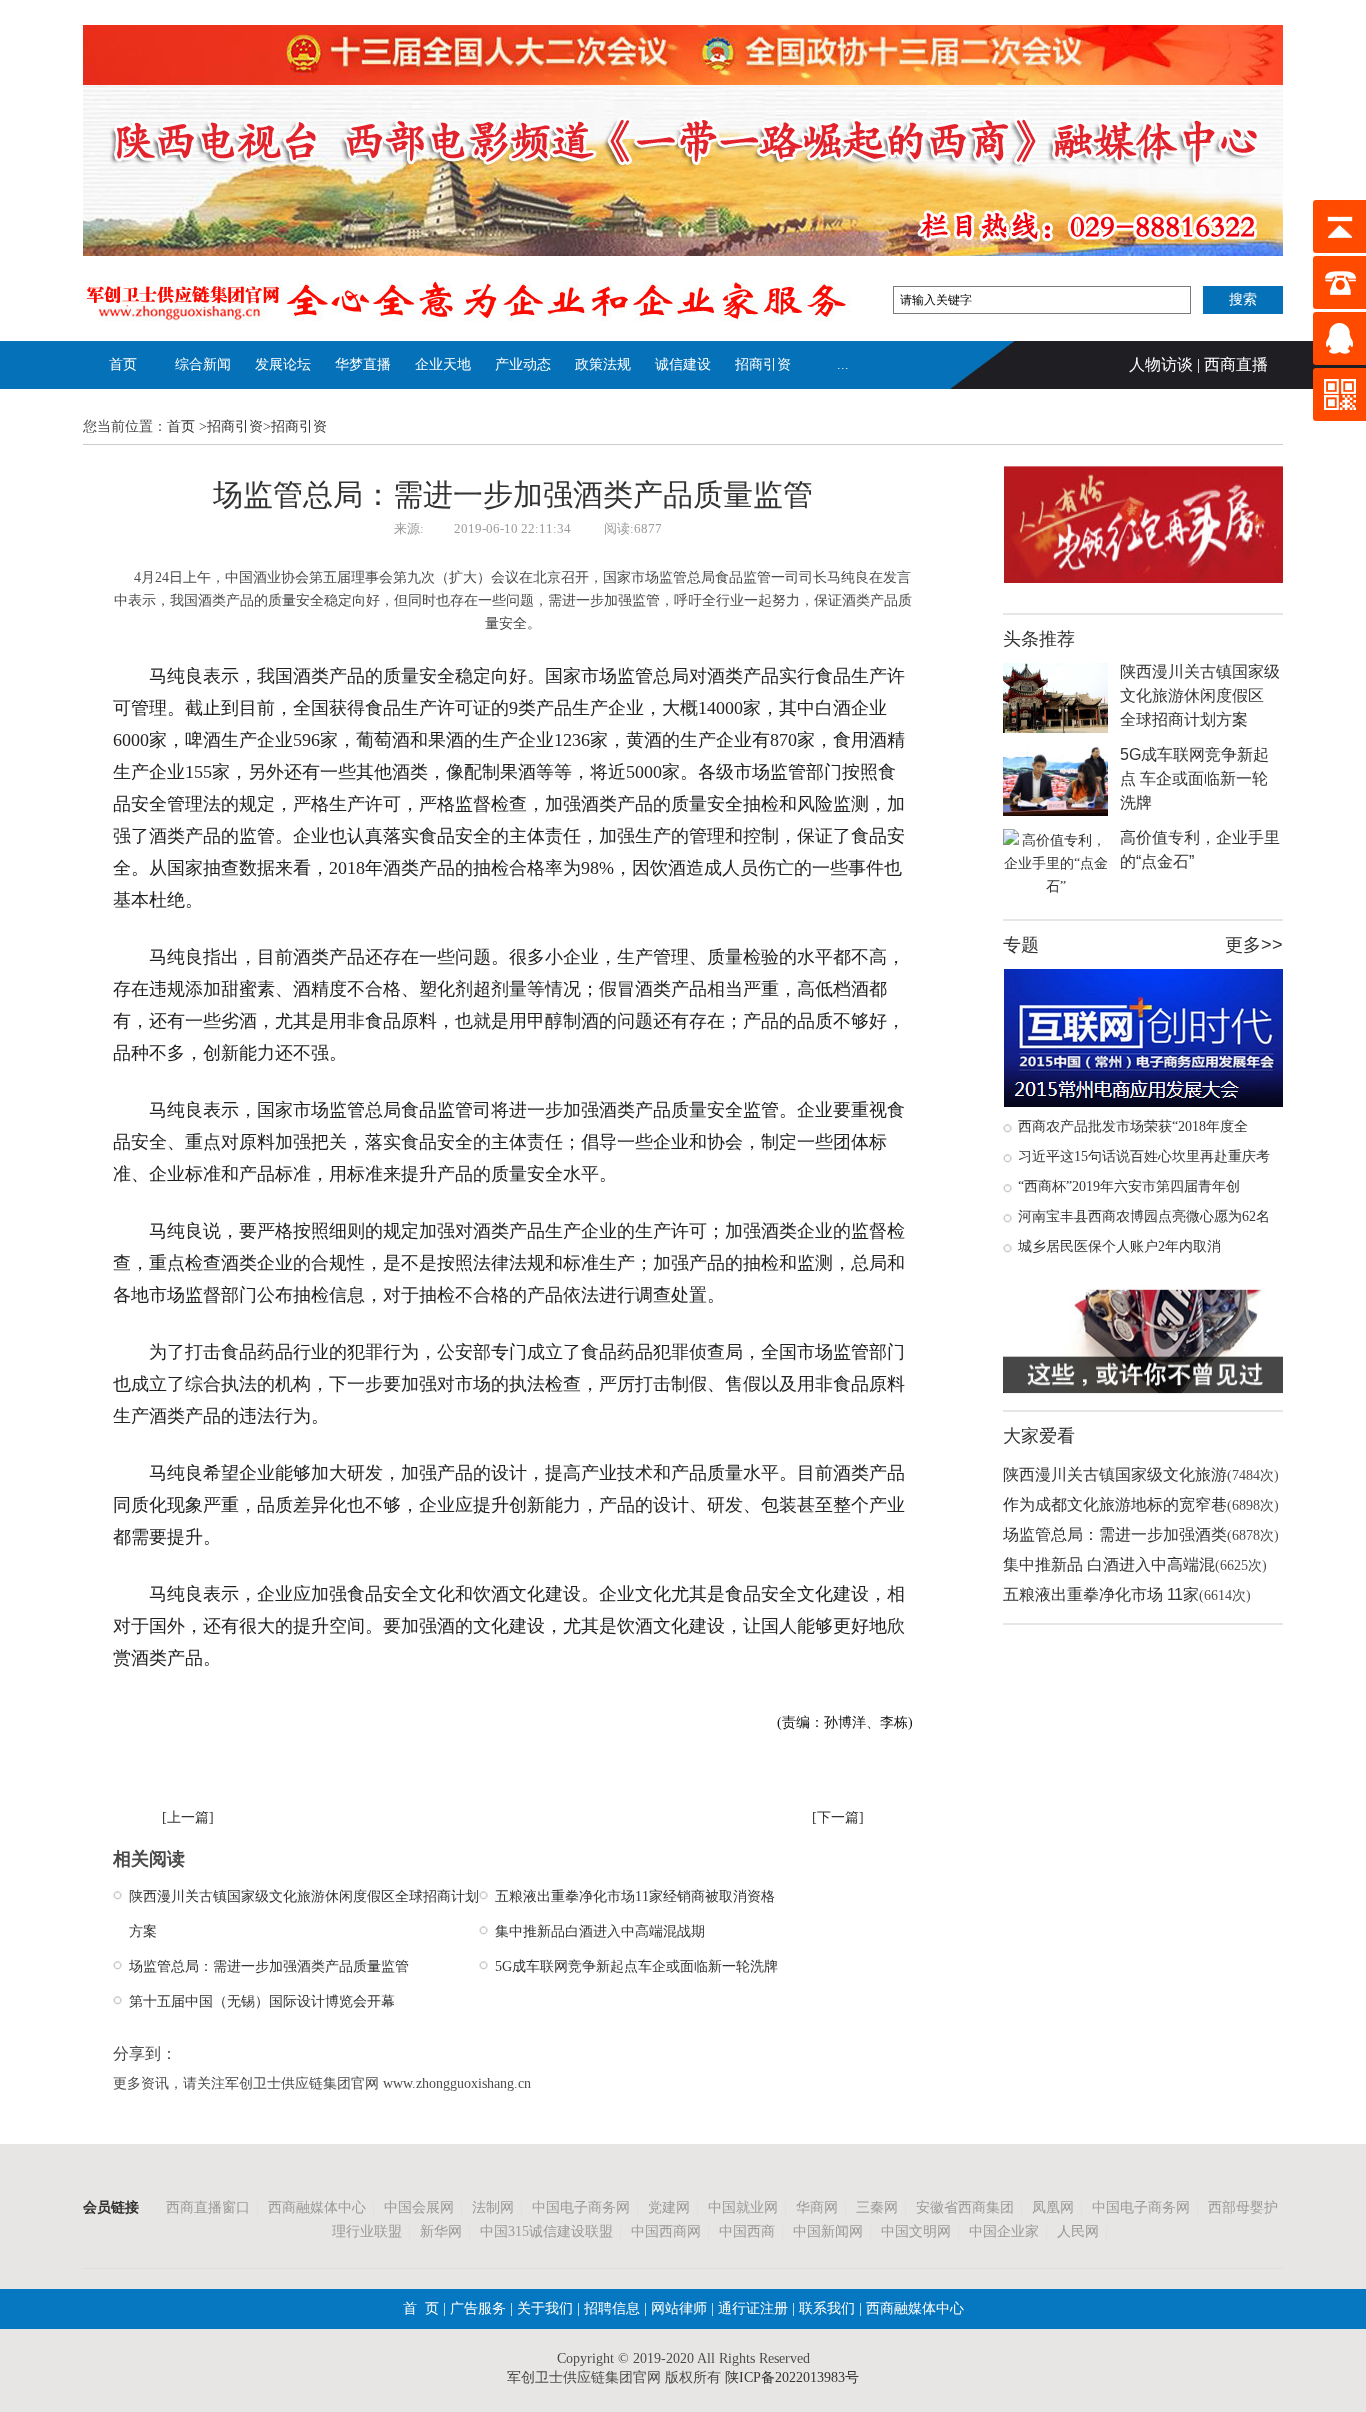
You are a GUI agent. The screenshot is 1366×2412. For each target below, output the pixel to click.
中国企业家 (1004, 2231)
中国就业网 (743, 2207)
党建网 (669, 2207)
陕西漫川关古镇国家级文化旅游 (1115, 1474)
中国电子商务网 (581, 2207)
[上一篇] (188, 1817)
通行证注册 (753, 2308)
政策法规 (603, 364)
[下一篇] (838, 1817)
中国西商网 (666, 2231)
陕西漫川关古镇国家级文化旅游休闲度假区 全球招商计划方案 (1200, 695)
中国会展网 (419, 2207)
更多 (1243, 945)
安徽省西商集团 (965, 2207)
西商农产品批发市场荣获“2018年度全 (1133, 1126)
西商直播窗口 (208, 2207)
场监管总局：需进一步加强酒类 (1115, 1534)
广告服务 (478, 2308)
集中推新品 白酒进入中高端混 (1109, 1564)
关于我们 (545, 2308)
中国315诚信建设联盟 (546, 2231)
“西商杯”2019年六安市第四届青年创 (1129, 1186)
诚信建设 (683, 364)
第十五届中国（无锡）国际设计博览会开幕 (262, 2001)
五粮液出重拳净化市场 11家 (1101, 1594)
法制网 (493, 2207)
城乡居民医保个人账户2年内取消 (1119, 1246)
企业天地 (443, 364)
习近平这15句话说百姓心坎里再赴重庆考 (1144, 1156)
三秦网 (877, 2207)
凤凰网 (1053, 2207)
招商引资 (763, 364)
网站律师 (677, 2308)
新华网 (441, 2231)
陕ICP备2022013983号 (792, 2377)
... (843, 364)
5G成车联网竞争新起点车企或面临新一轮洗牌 (636, 1966)
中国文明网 (916, 2231)
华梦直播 (363, 364)
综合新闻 (203, 364)
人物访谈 (1161, 364)
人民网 (1078, 2231)
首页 (123, 364)
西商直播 (1236, 364)
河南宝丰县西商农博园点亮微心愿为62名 (1144, 1216)
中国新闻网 (828, 2231)
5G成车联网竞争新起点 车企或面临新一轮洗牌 (1194, 778)
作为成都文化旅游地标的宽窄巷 (1115, 1504)
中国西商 (747, 2231)
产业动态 (523, 364)
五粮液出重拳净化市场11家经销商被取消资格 (635, 1896)
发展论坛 (283, 364)
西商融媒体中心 (317, 2207)
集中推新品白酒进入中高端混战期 (600, 1931)
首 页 (421, 2308)
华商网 (817, 2207)
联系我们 (825, 2308)
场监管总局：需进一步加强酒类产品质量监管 (269, 1966)
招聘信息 (612, 2308)
